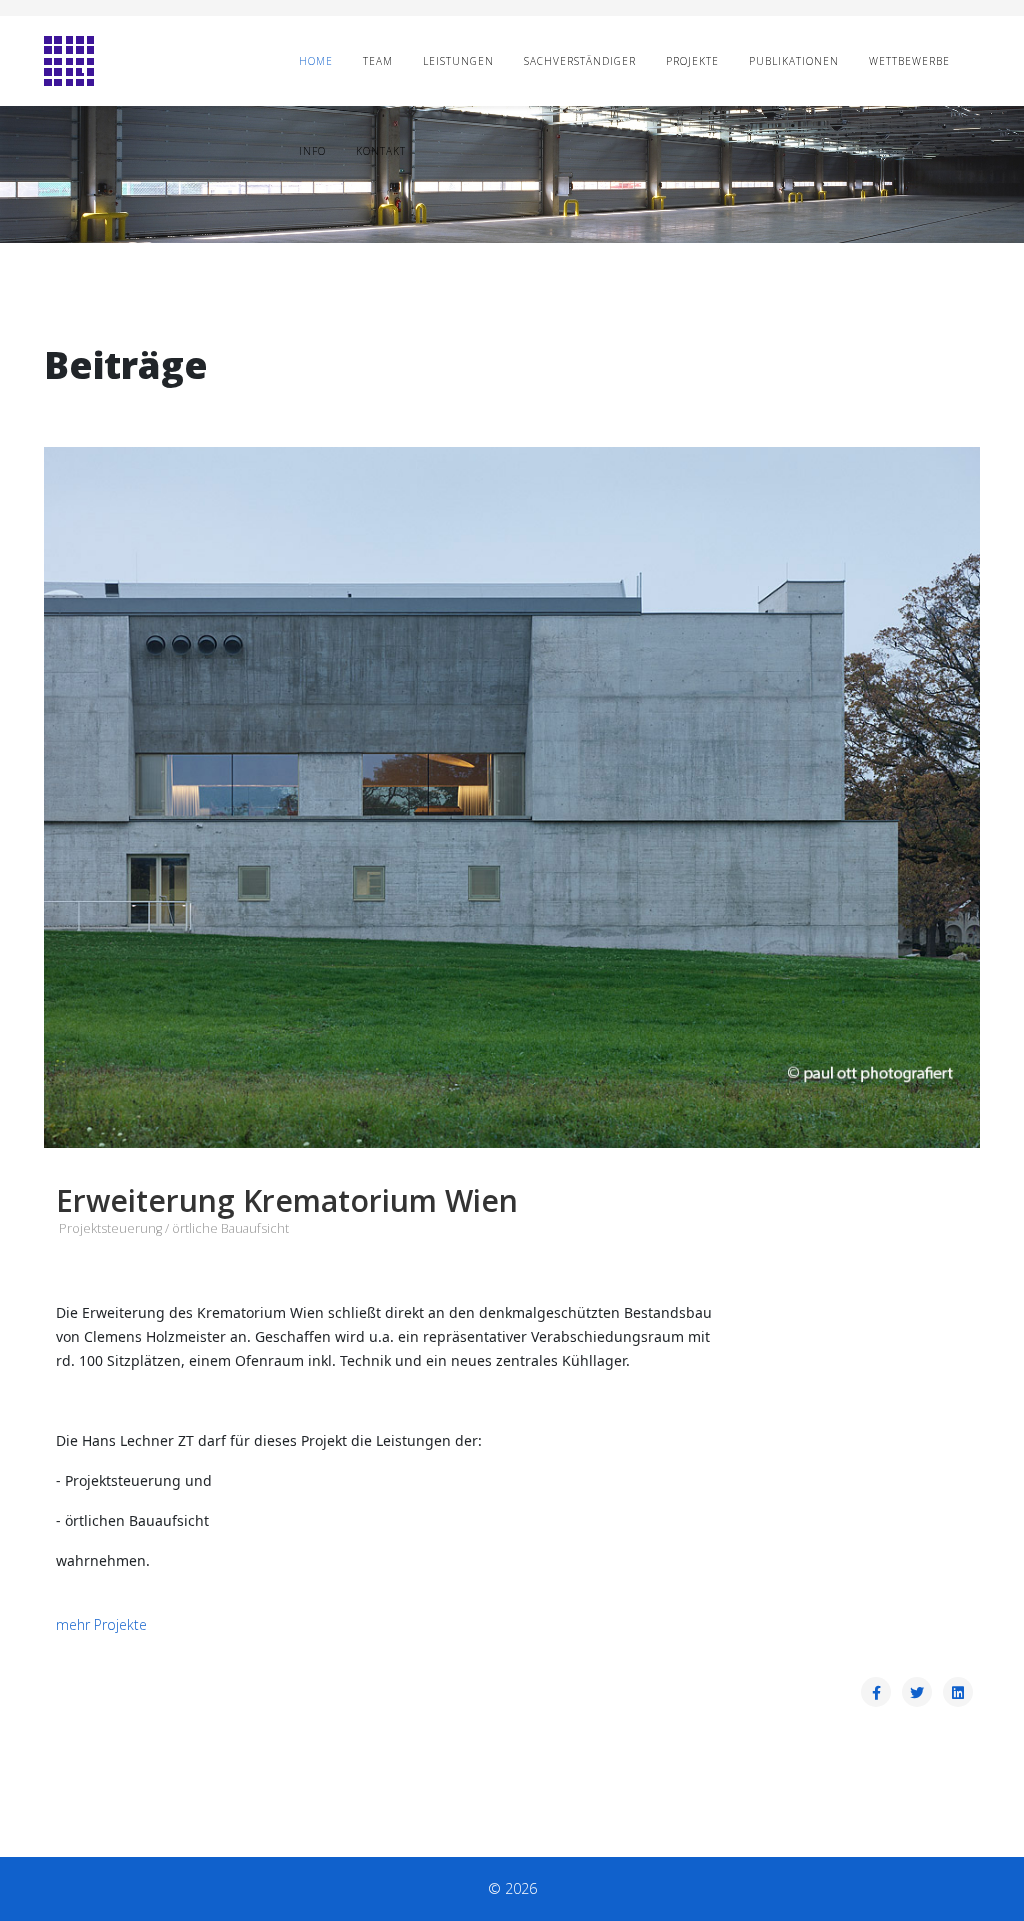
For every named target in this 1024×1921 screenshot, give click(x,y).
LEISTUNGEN (458, 61)
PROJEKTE (692, 61)
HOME (316, 61)
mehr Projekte (101, 1624)
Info (312, 151)
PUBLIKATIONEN (794, 61)
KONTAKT (381, 151)
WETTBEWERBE (909, 61)
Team (378, 61)
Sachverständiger (580, 61)
